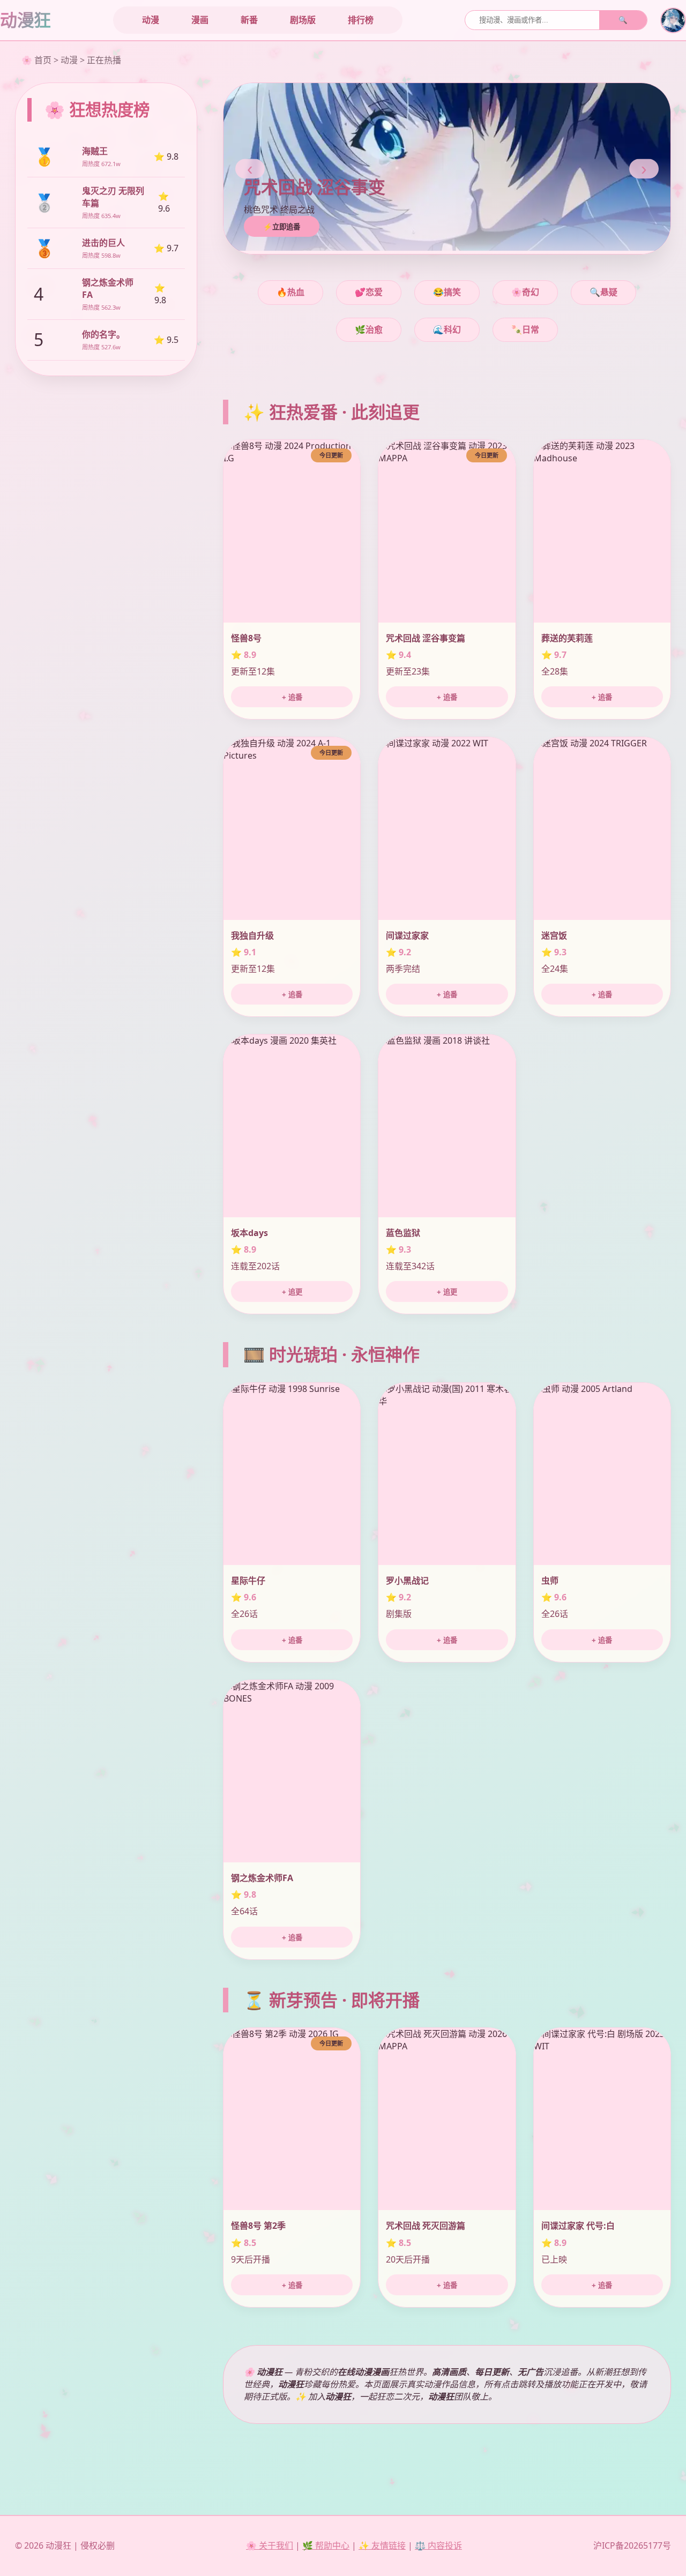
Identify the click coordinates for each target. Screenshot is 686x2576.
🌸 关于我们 (270, 2545)
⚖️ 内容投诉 (438, 2545)
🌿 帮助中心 (326, 2545)
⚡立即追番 (282, 227)
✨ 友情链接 (382, 2545)
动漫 (151, 20)
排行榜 (361, 20)
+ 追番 (292, 697)
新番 (249, 20)
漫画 (200, 20)
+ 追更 (292, 1292)
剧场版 (303, 20)
